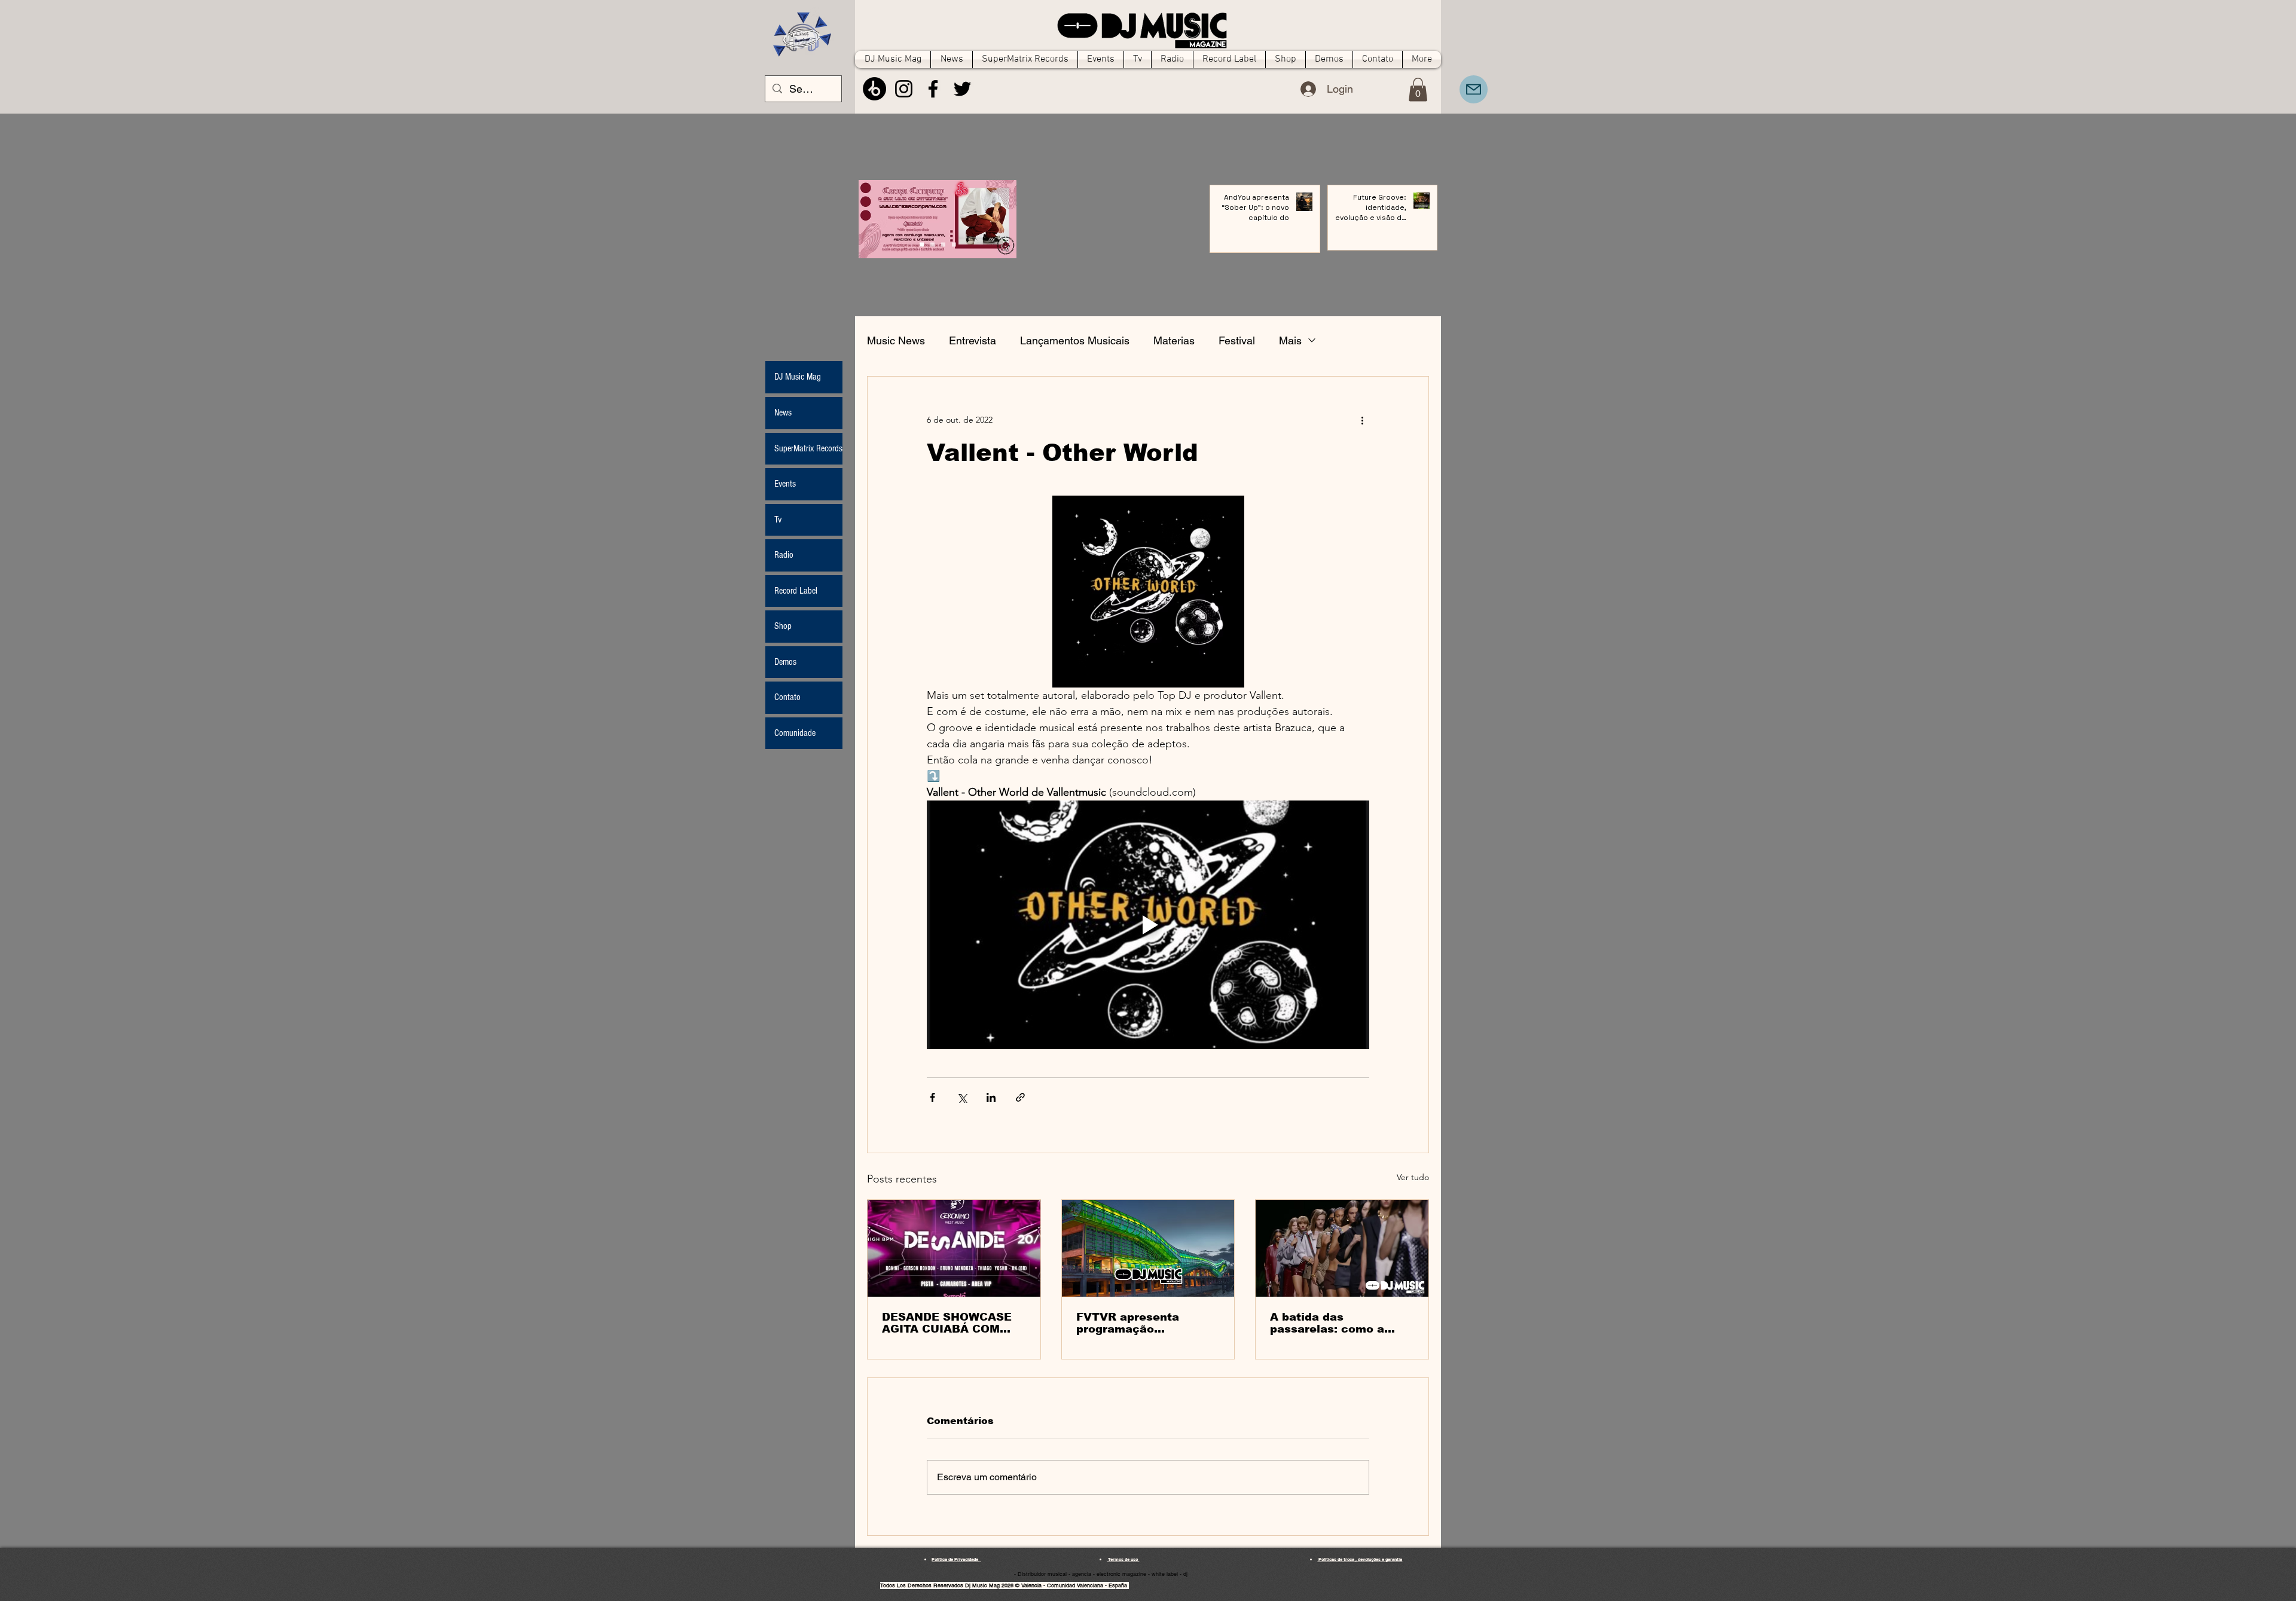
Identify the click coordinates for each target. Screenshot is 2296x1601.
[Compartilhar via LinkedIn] (991, 1097)
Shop (783, 626)
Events (785, 484)
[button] (1418, 89)
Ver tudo (1413, 1177)
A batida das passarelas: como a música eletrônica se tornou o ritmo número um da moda (1336, 1323)
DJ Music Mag (798, 377)
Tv (778, 520)
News (783, 413)
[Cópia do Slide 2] (954, 245)
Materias (1174, 340)
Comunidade (795, 733)
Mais (1290, 340)
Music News (896, 340)
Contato (787, 697)
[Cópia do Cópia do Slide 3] (922, 245)
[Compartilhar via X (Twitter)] (962, 1097)
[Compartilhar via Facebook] (932, 1097)
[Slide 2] (943, 245)
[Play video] (1148, 925)
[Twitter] (962, 89)
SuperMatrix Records (808, 448)
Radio (784, 555)
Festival (1237, 340)
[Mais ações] (1362, 420)
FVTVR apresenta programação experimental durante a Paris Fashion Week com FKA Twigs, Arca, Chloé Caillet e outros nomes (1145, 1323)
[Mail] (1474, 89)
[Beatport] (874, 89)
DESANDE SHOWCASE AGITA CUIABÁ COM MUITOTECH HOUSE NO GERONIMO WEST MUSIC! (952, 1323)
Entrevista (973, 340)
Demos (785, 662)
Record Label (796, 591)
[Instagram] (904, 89)
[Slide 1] (932, 245)
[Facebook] (933, 89)
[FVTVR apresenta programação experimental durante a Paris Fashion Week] (1148, 1248)
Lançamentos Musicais (1075, 340)
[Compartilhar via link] (1020, 1097)
